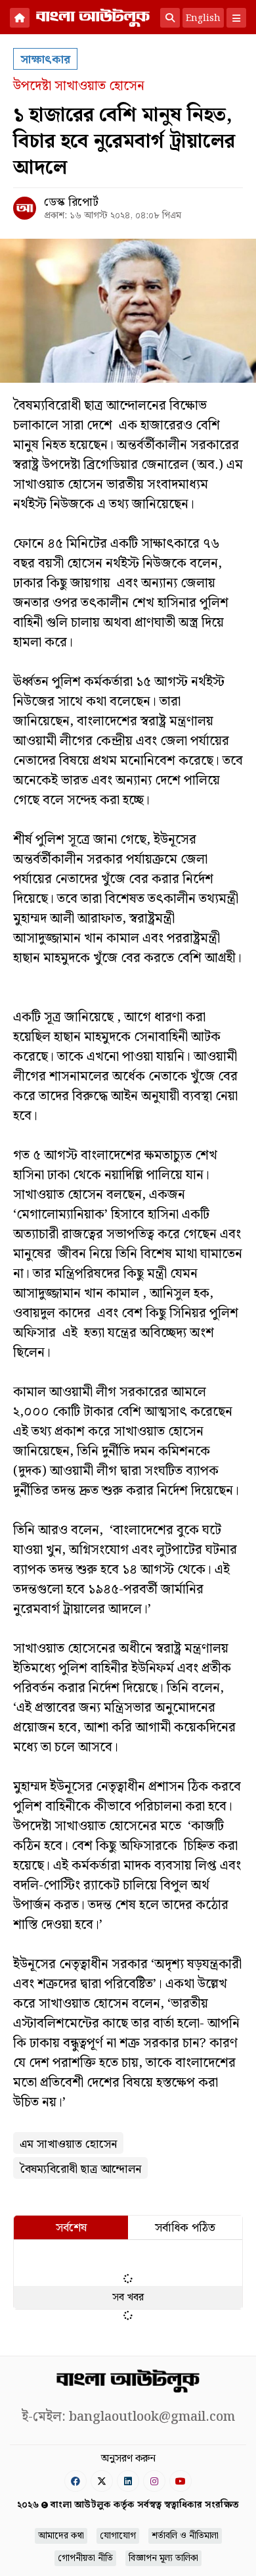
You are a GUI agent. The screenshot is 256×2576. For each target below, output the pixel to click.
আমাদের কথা (61, 2536)
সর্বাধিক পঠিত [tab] (185, 2228)
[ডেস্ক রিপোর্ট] (25, 208)
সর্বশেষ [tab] (71, 2228)
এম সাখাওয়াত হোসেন (68, 2144)
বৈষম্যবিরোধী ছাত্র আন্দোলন (80, 2169)
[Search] (170, 18)
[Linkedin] (128, 2481)
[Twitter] (102, 2481)
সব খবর (128, 2297)
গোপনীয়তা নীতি (85, 2558)
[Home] (20, 18)
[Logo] (93, 16)
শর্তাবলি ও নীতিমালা (185, 2536)
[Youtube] (181, 2481)
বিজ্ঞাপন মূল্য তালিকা (163, 2558)
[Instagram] (154, 2481)
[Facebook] (75, 2481)
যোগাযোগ (118, 2536)
